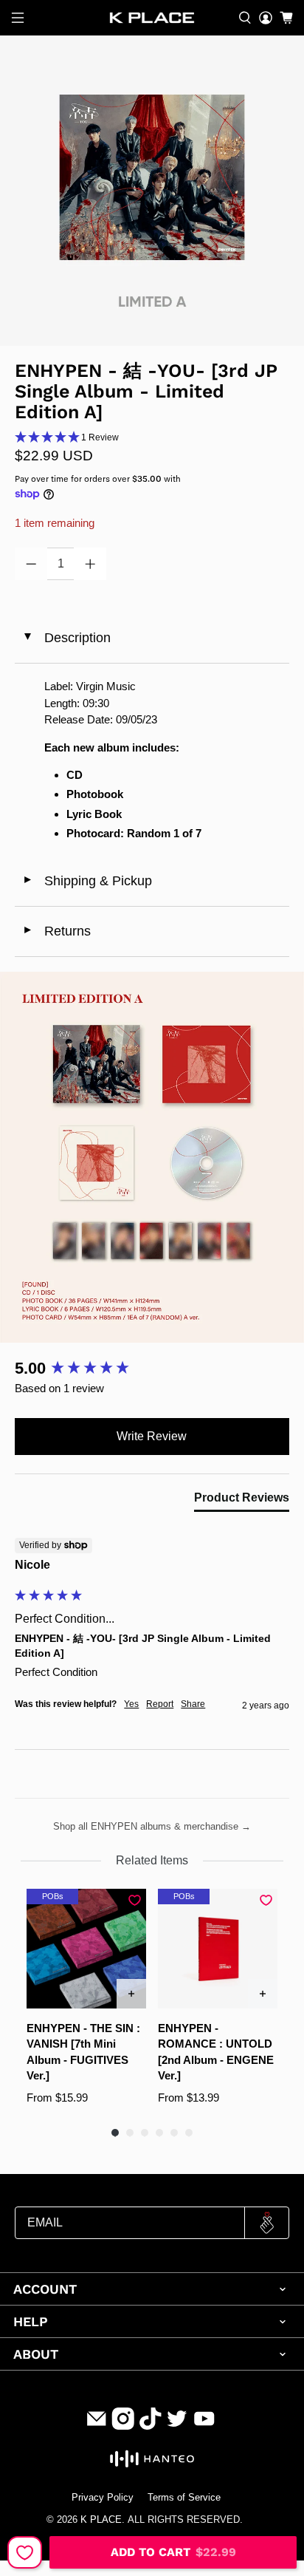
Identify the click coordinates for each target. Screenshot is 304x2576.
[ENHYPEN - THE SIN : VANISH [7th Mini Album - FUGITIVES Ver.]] (86, 1949)
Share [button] (193, 1704)
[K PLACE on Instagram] (123, 2426)
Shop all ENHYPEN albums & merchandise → (152, 1826)
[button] (152, 438)
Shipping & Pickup (87, 881)
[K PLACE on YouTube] (204, 2426)
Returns (56, 931)
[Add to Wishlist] (25, 2552)
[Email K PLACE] (97, 2426)
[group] (152, 1369)
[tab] (242, 1501)
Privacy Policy (103, 2498)
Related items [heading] (152, 1860)
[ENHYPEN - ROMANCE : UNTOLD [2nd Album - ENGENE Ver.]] (218, 1949)
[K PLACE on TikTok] (151, 2426)
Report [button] (160, 1704)
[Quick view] (131, 1994)
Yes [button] (131, 1704)
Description (66, 638)
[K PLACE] (152, 18)
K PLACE (101, 2520)
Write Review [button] (152, 1436)
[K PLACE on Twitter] (177, 2426)
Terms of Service (184, 2498)
